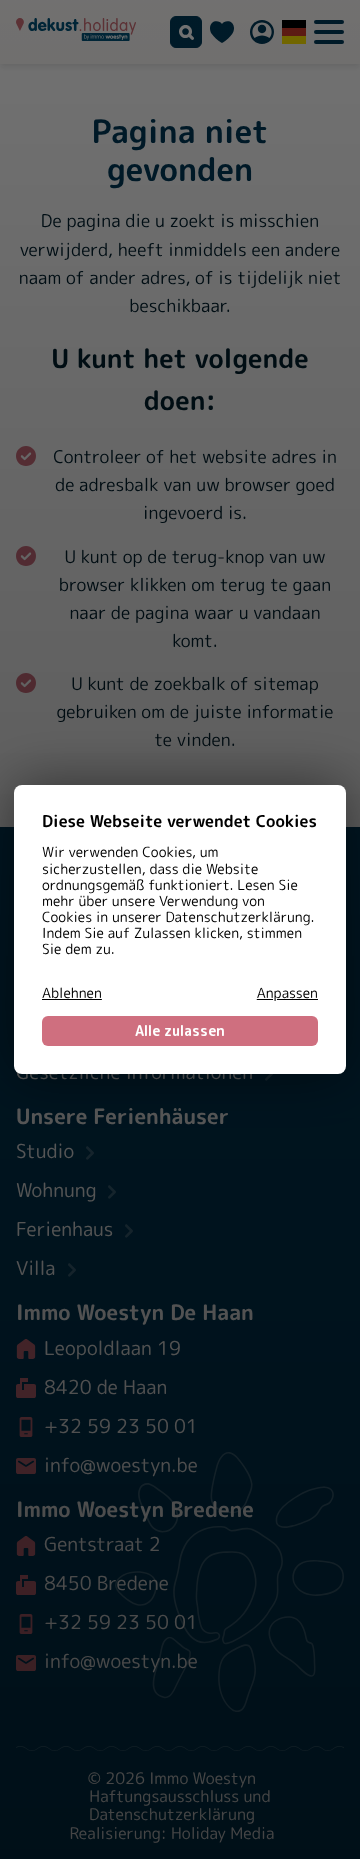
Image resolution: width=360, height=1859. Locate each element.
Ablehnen (72, 994)
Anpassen (287, 994)
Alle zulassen (180, 1030)
